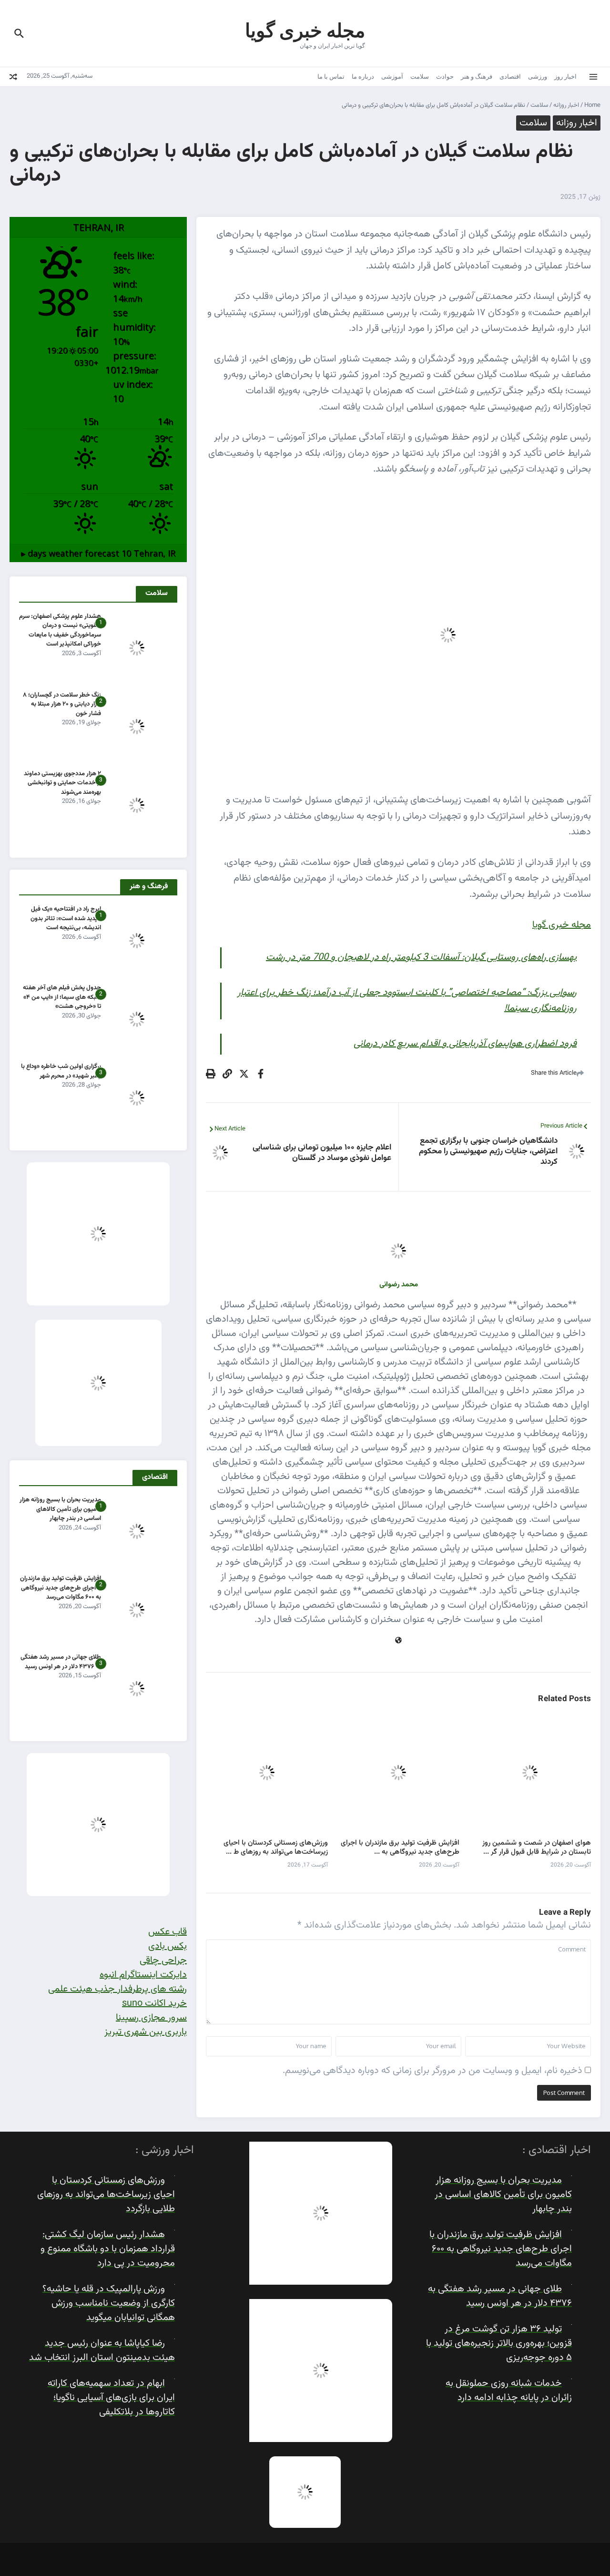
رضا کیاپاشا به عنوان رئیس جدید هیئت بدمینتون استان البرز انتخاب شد (102, 2350)
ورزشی (538, 76)
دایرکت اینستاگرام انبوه (143, 1975)
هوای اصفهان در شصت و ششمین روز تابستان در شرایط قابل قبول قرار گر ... (537, 1848)
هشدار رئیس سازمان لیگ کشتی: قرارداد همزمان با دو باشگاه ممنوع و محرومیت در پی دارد (108, 2249)
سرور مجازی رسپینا (151, 2018)
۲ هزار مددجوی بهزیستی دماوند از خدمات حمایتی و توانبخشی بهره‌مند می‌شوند (62, 783)
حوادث (445, 76)
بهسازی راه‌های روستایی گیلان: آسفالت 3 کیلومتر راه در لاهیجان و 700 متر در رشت (421, 957)
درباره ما (363, 76)
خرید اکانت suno (154, 2003)
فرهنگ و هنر (477, 76)
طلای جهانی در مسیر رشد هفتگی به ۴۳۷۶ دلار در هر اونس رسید (61, 1662)
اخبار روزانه (566, 105)
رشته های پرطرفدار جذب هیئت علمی (117, 1989)
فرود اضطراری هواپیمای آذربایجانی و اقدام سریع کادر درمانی (465, 1044)
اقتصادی (510, 76)
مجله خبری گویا (305, 30)
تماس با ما (331, 76)
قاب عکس (168, 1932)
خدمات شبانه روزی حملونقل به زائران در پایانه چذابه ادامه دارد (509, 2391)
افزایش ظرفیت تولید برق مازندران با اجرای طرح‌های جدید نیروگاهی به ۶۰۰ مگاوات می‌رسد (61, 1588)
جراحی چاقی (163, 1960)
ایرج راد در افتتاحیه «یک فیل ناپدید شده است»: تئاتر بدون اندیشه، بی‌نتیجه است (66, 919)
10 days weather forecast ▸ (98, 553)
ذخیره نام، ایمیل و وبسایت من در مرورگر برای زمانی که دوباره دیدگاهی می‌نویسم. (432, 2071)
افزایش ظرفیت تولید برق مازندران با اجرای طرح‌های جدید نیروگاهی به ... (400, 1848)
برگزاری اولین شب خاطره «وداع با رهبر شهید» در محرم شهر (61, 1071)
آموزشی (392, 76)
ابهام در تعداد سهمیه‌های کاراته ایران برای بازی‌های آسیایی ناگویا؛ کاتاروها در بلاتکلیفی (111, 2398)
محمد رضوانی (399, 1285)
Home (592, 105)
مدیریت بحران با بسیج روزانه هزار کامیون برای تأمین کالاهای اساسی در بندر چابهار (60, 1509)
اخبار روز (565, 76)
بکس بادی (168, 1946)
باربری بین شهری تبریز (146, 2032)
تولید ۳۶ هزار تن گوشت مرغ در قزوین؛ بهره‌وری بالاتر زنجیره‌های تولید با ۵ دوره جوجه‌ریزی (499, 2343)
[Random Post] (13, 77)
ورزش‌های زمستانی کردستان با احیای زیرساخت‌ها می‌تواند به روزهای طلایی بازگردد (106, 2195)
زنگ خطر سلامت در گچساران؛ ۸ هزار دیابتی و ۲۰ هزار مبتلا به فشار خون (62, 704)
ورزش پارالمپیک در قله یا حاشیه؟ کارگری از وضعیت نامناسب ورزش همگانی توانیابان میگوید (109, 2303)
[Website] (398, 1641)
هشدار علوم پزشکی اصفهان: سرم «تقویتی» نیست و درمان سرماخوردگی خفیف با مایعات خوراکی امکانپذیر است (60, 631)
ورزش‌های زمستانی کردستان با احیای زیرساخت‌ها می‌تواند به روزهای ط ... (276, 1848)
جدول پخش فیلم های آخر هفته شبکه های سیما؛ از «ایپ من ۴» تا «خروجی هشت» (62, 997)
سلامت (420, 76)
